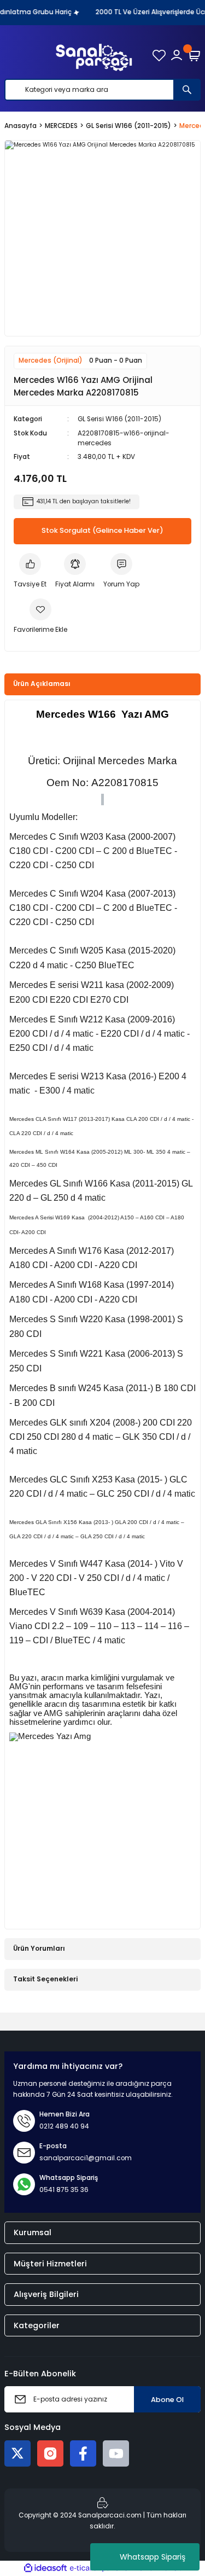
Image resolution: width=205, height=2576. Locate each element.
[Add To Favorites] (40, 617)
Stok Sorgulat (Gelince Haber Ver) (102, 530)
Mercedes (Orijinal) (51, 360)
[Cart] (194, 55)
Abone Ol (167, 2400)
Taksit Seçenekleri (45, 1979)
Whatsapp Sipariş (153, 2557)
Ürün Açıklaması (42, 684)
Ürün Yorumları (39, 1949)
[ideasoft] (45, 2568)
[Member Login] (177, 55)
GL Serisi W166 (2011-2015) (119, 419)
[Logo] (94, 55)
